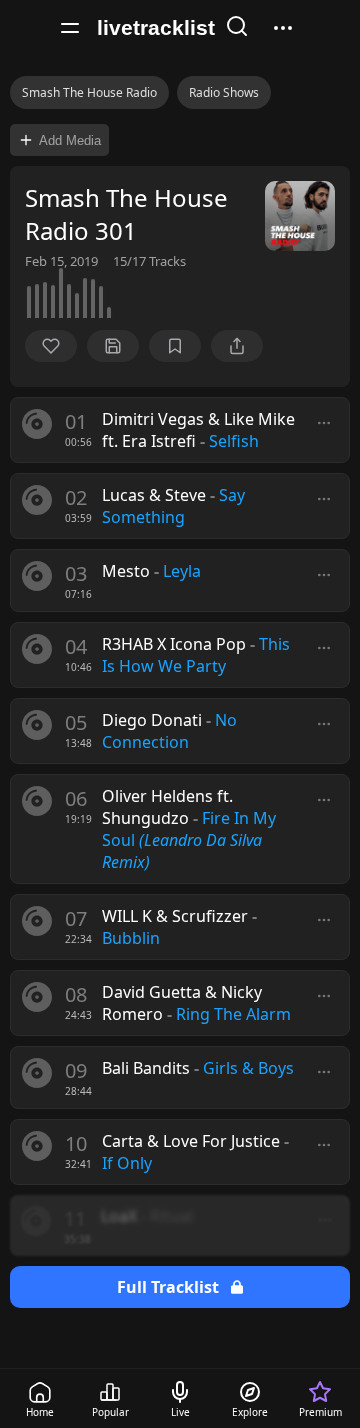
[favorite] (51, 346)
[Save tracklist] (113, 346)
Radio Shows (224, 92)
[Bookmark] (175, 346)
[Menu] (70, 28)
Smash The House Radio (89, 92)
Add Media (70, 140)
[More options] (324, 423)
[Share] (237, 346)
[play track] (37, 424)
